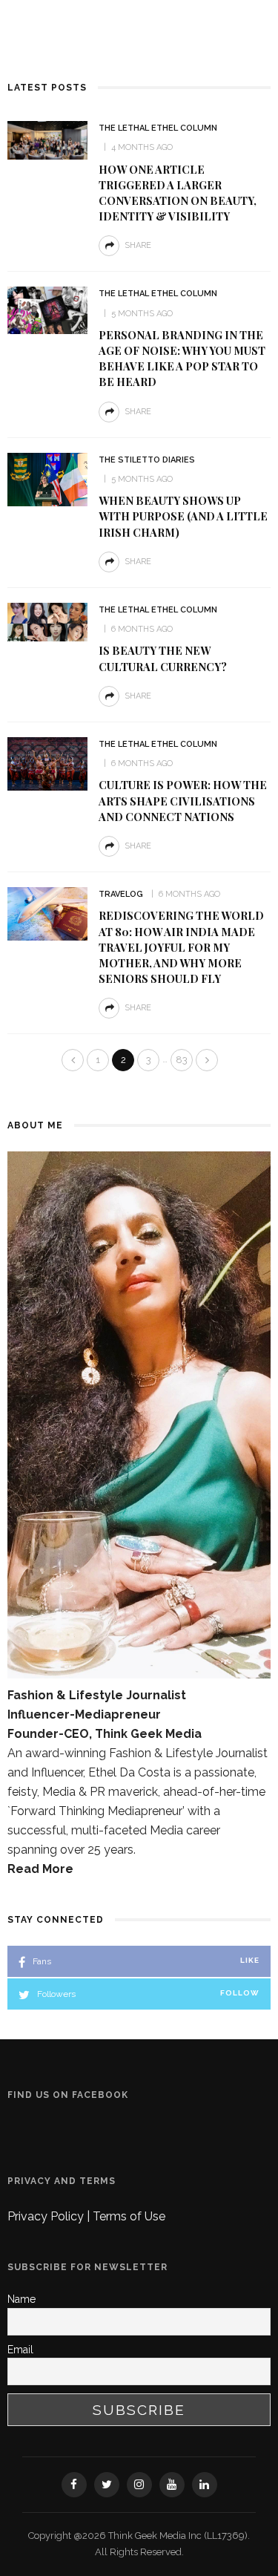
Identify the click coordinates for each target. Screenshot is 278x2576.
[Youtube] (172, 2485)
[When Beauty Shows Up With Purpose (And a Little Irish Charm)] (47, 478)
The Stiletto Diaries (147, 460)
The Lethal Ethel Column (158, 128)
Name (21, 2299)
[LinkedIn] (205, 2485)
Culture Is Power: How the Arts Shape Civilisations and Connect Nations (183, 800)
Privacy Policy (47, 2216)
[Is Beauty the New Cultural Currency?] (47, 621)
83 (182, 1060)
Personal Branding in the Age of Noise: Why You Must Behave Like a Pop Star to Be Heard (182, 358)
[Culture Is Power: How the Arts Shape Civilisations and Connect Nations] (47, 763)
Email (20, 2350)
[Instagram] (139, 2485)
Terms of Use (129, 2216)
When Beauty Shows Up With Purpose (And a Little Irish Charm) (183, 516)
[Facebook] (74, 2485)
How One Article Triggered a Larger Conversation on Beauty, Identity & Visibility (178, 193)
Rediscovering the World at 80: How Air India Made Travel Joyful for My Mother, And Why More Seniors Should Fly (181, 947)
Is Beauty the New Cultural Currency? (163, 658)
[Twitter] (107, 2485)
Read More (40, 1869)
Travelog (121, 894)
